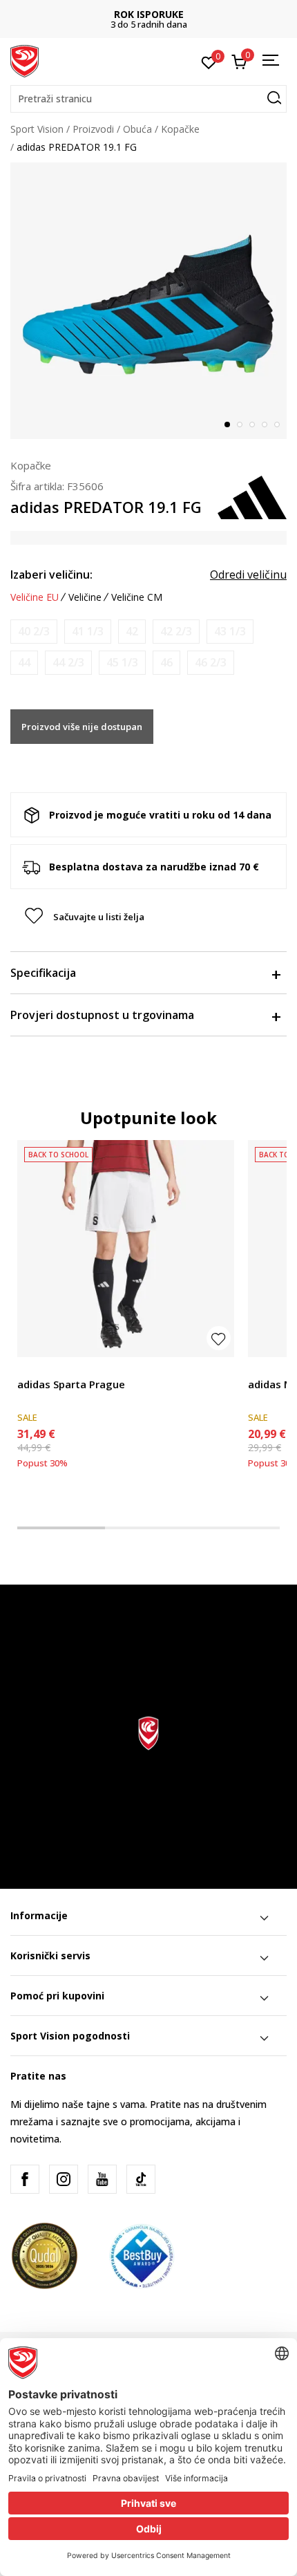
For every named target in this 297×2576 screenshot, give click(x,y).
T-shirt (262, 1369)
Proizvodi (93, 129)
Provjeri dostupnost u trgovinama (102, 1015)
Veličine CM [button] (137, 597)
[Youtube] (102, 2179)
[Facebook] (25, 2179)
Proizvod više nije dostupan (82, 727)
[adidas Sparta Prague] (126, 1249)
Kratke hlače (45, 1369)
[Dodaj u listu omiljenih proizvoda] (219, 1338)
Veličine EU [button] (35, 597)
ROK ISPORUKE (149, 14)
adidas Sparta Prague (71, 1384)
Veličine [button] (85, 597)
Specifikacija (43, 973)
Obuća (137, 129)
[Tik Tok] (141, 2179)
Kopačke (180, 129)
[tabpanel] (148, 301)
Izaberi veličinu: (51, 575)
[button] (148, 99)
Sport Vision (37, 129)
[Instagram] (64, 2179)
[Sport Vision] (25, 60)
